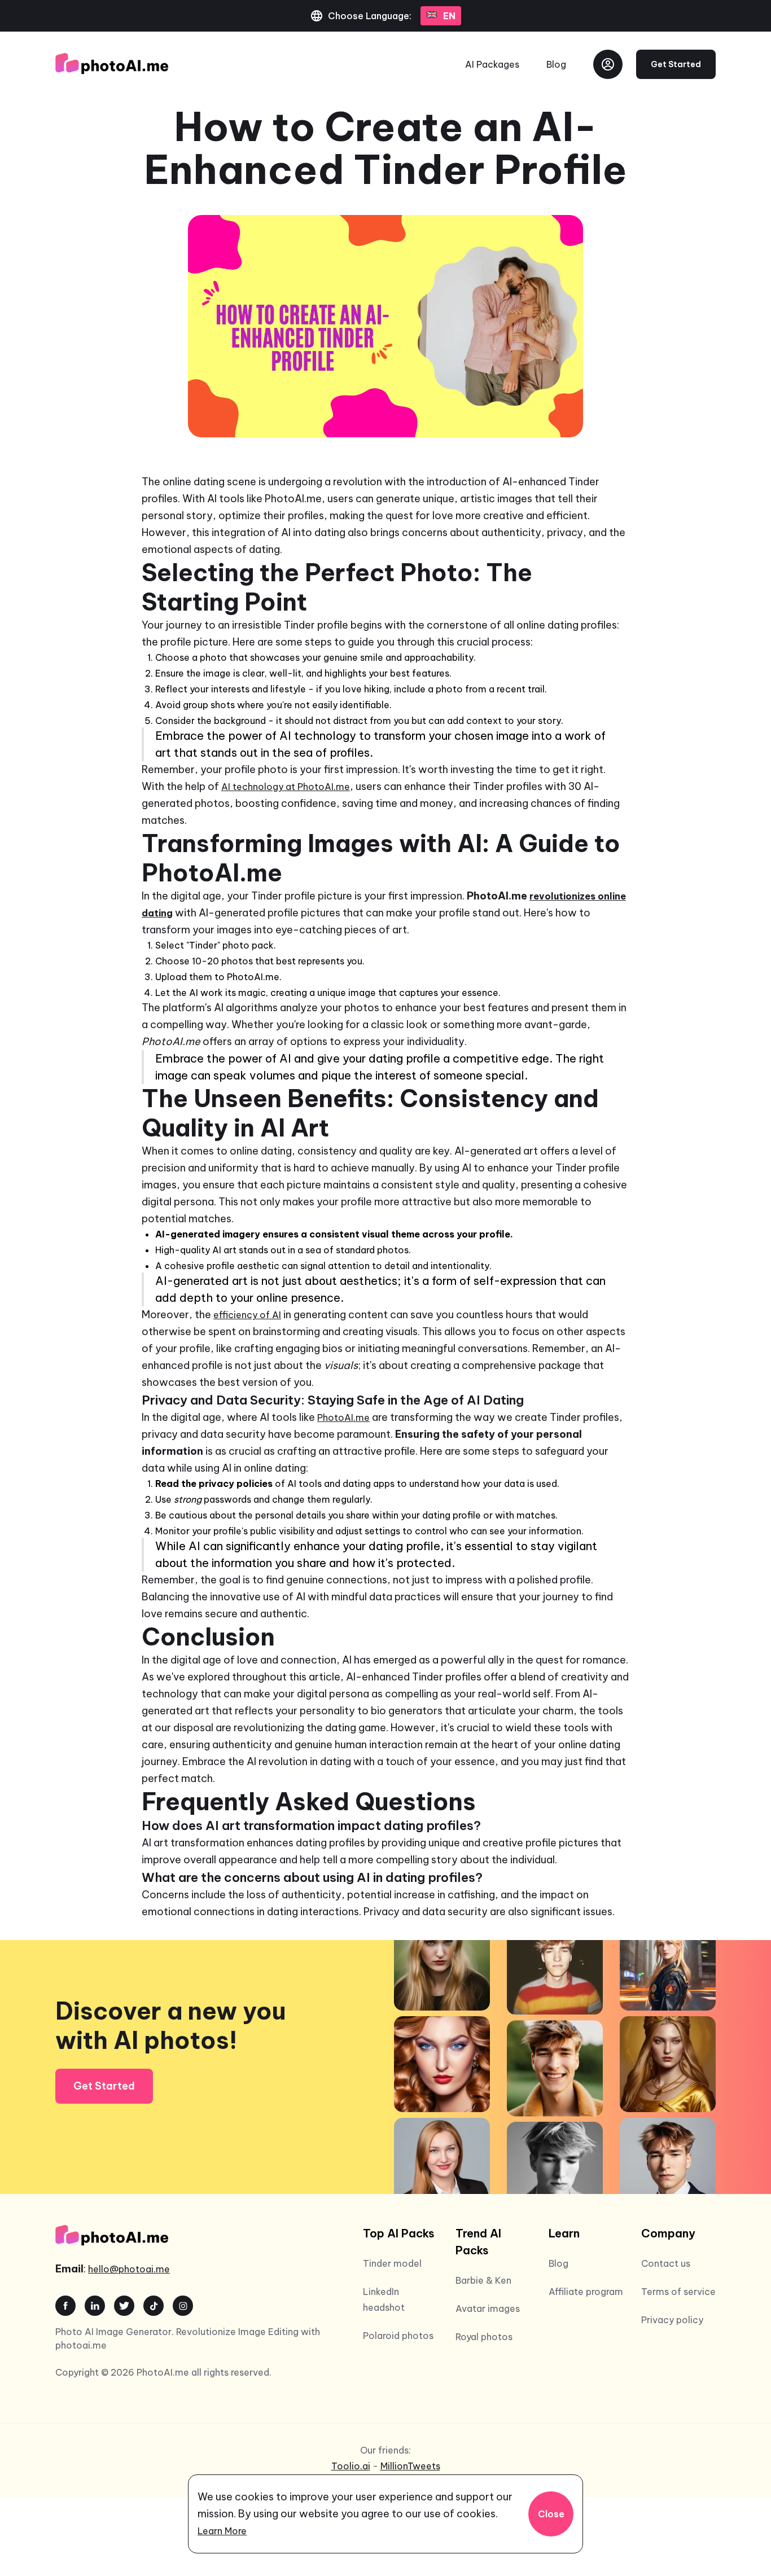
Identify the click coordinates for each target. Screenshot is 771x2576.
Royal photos (484, 2337)
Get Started (676, 64)
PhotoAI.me (343, 1418)
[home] (112, 64)
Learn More (222, 2531)
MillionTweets (410, 2466)
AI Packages (492, 64)
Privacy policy (672, 2320)
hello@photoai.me (129, 2269)
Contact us (666, 2263)
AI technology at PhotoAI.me (286, 787)
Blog (556, 64)
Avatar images (488, 2309)
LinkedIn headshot (384, 2299)
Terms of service (678, 2292)
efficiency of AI (247, 1315)
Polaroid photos (398, 2336)
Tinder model (392, 2263)
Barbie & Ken (483, 2280)
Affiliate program (586, 2292)
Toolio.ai (351, 2466)
